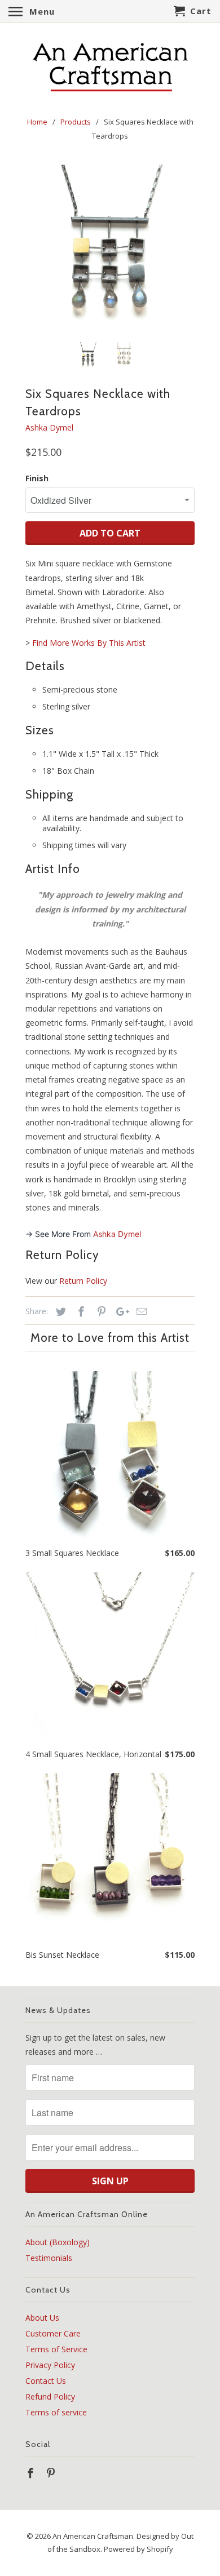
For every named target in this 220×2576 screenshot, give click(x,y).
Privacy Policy (50, 2365)
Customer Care (53, 2333)
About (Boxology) (58, 2242)
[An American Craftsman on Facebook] (32, 2473)
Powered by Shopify (138, 2549)
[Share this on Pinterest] (100, 1311)
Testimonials (49, 2258)
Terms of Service (56, 2349)
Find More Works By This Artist (89, 643)
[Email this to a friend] (140, 1311)
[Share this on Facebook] (80, 1311)
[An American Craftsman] (110, 67)
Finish (37, 478)
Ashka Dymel (49, 427)
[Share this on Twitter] (59, 1311)
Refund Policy (50, 2397)
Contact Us (46, 2381)
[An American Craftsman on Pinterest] (52, 2473)
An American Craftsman (93, 2536)
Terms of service (56, 2412)
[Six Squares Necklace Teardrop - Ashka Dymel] (110, 249)
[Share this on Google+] (120, 1311)
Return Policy (83, 1281)
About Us (42, 2318)
